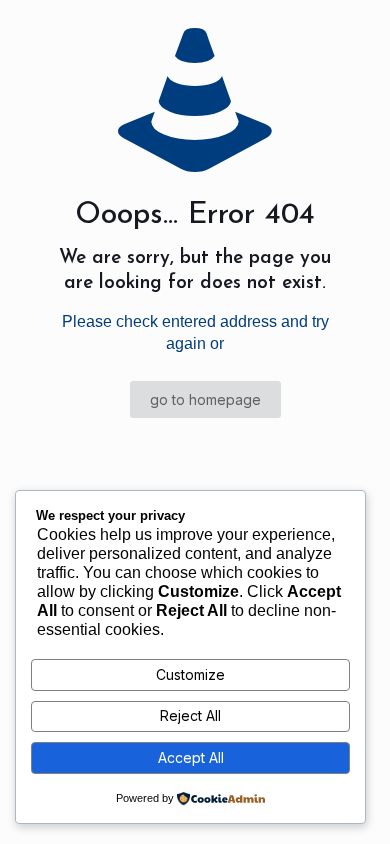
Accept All (191, 757)
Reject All (190, 715)
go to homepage (205, 399)
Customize (190, 674)
